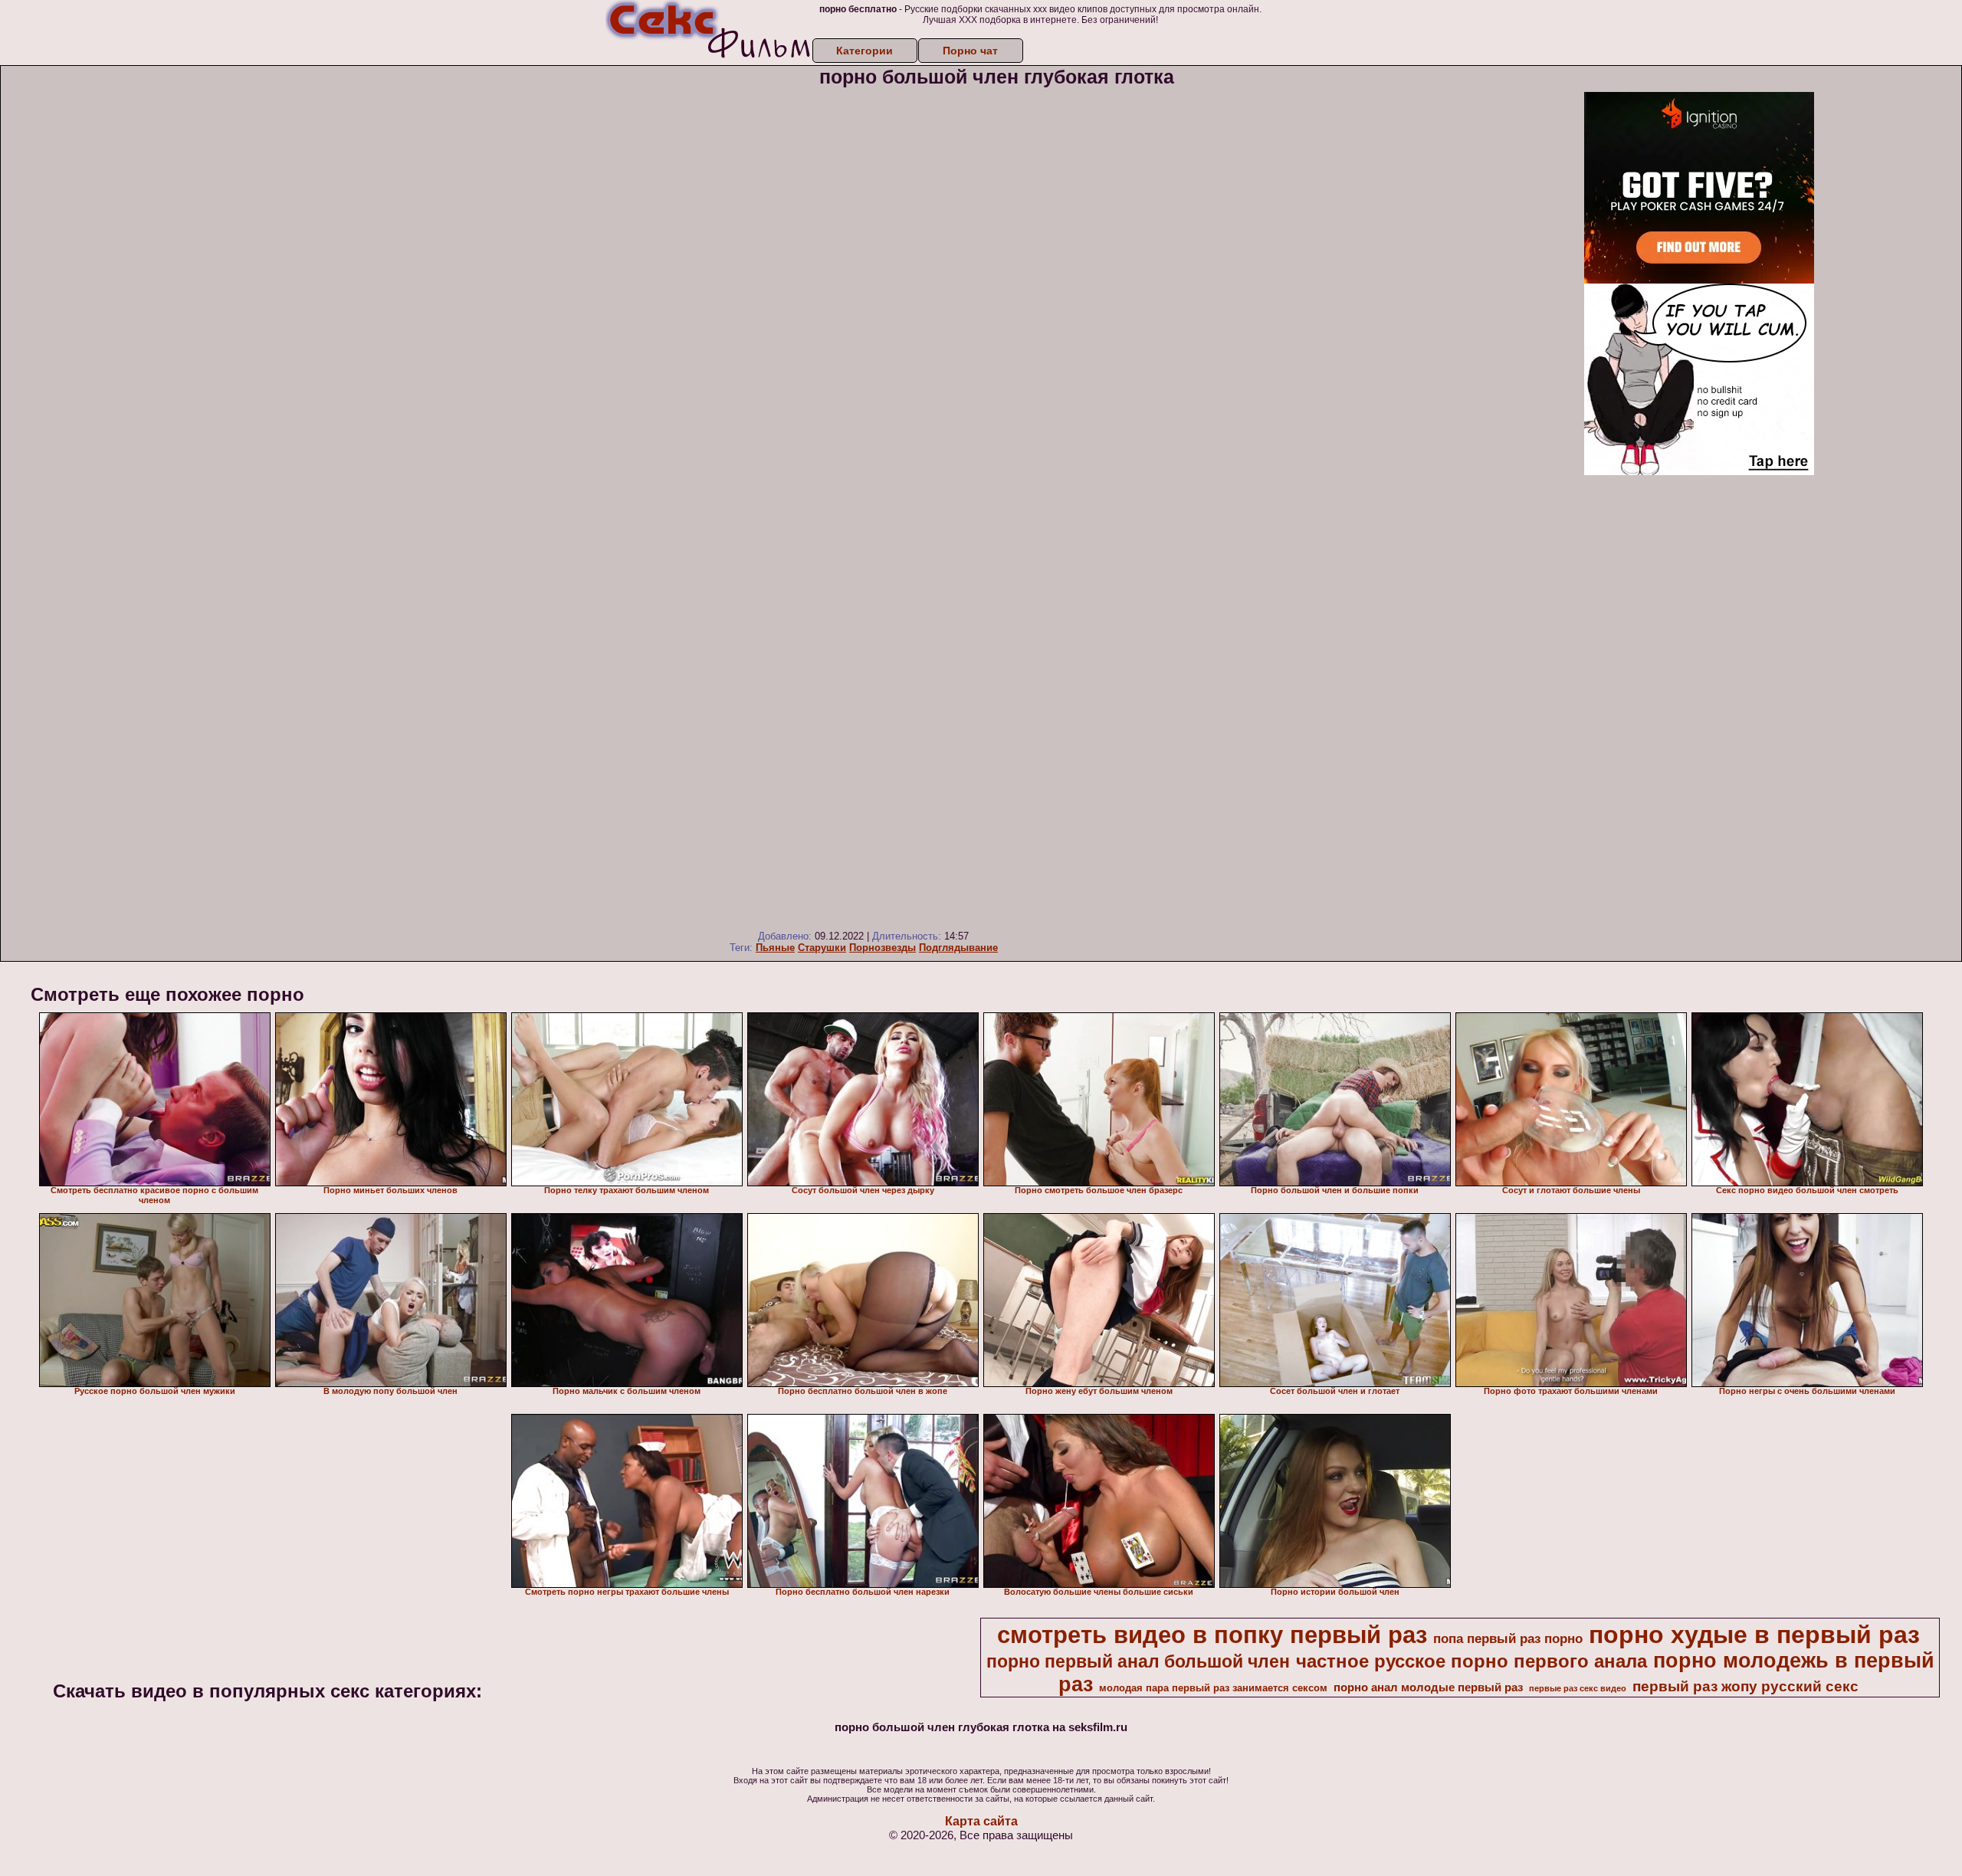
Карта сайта (981, 1821)
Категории (865, 51)
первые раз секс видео (1578, 1688)
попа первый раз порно (1508, 1638)
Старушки (822, 948)
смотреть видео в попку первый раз (1212, 1635)
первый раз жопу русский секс (1745, 1686)
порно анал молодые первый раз (1428, 1687)
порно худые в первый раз (1754, 1635)
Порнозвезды (883, 948)
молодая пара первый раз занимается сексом (1213, 1688)
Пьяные (775, 948)
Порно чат (970, 51)
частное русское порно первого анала (1471, 1661)
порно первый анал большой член (1138, 1661)
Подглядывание (958, 948)
